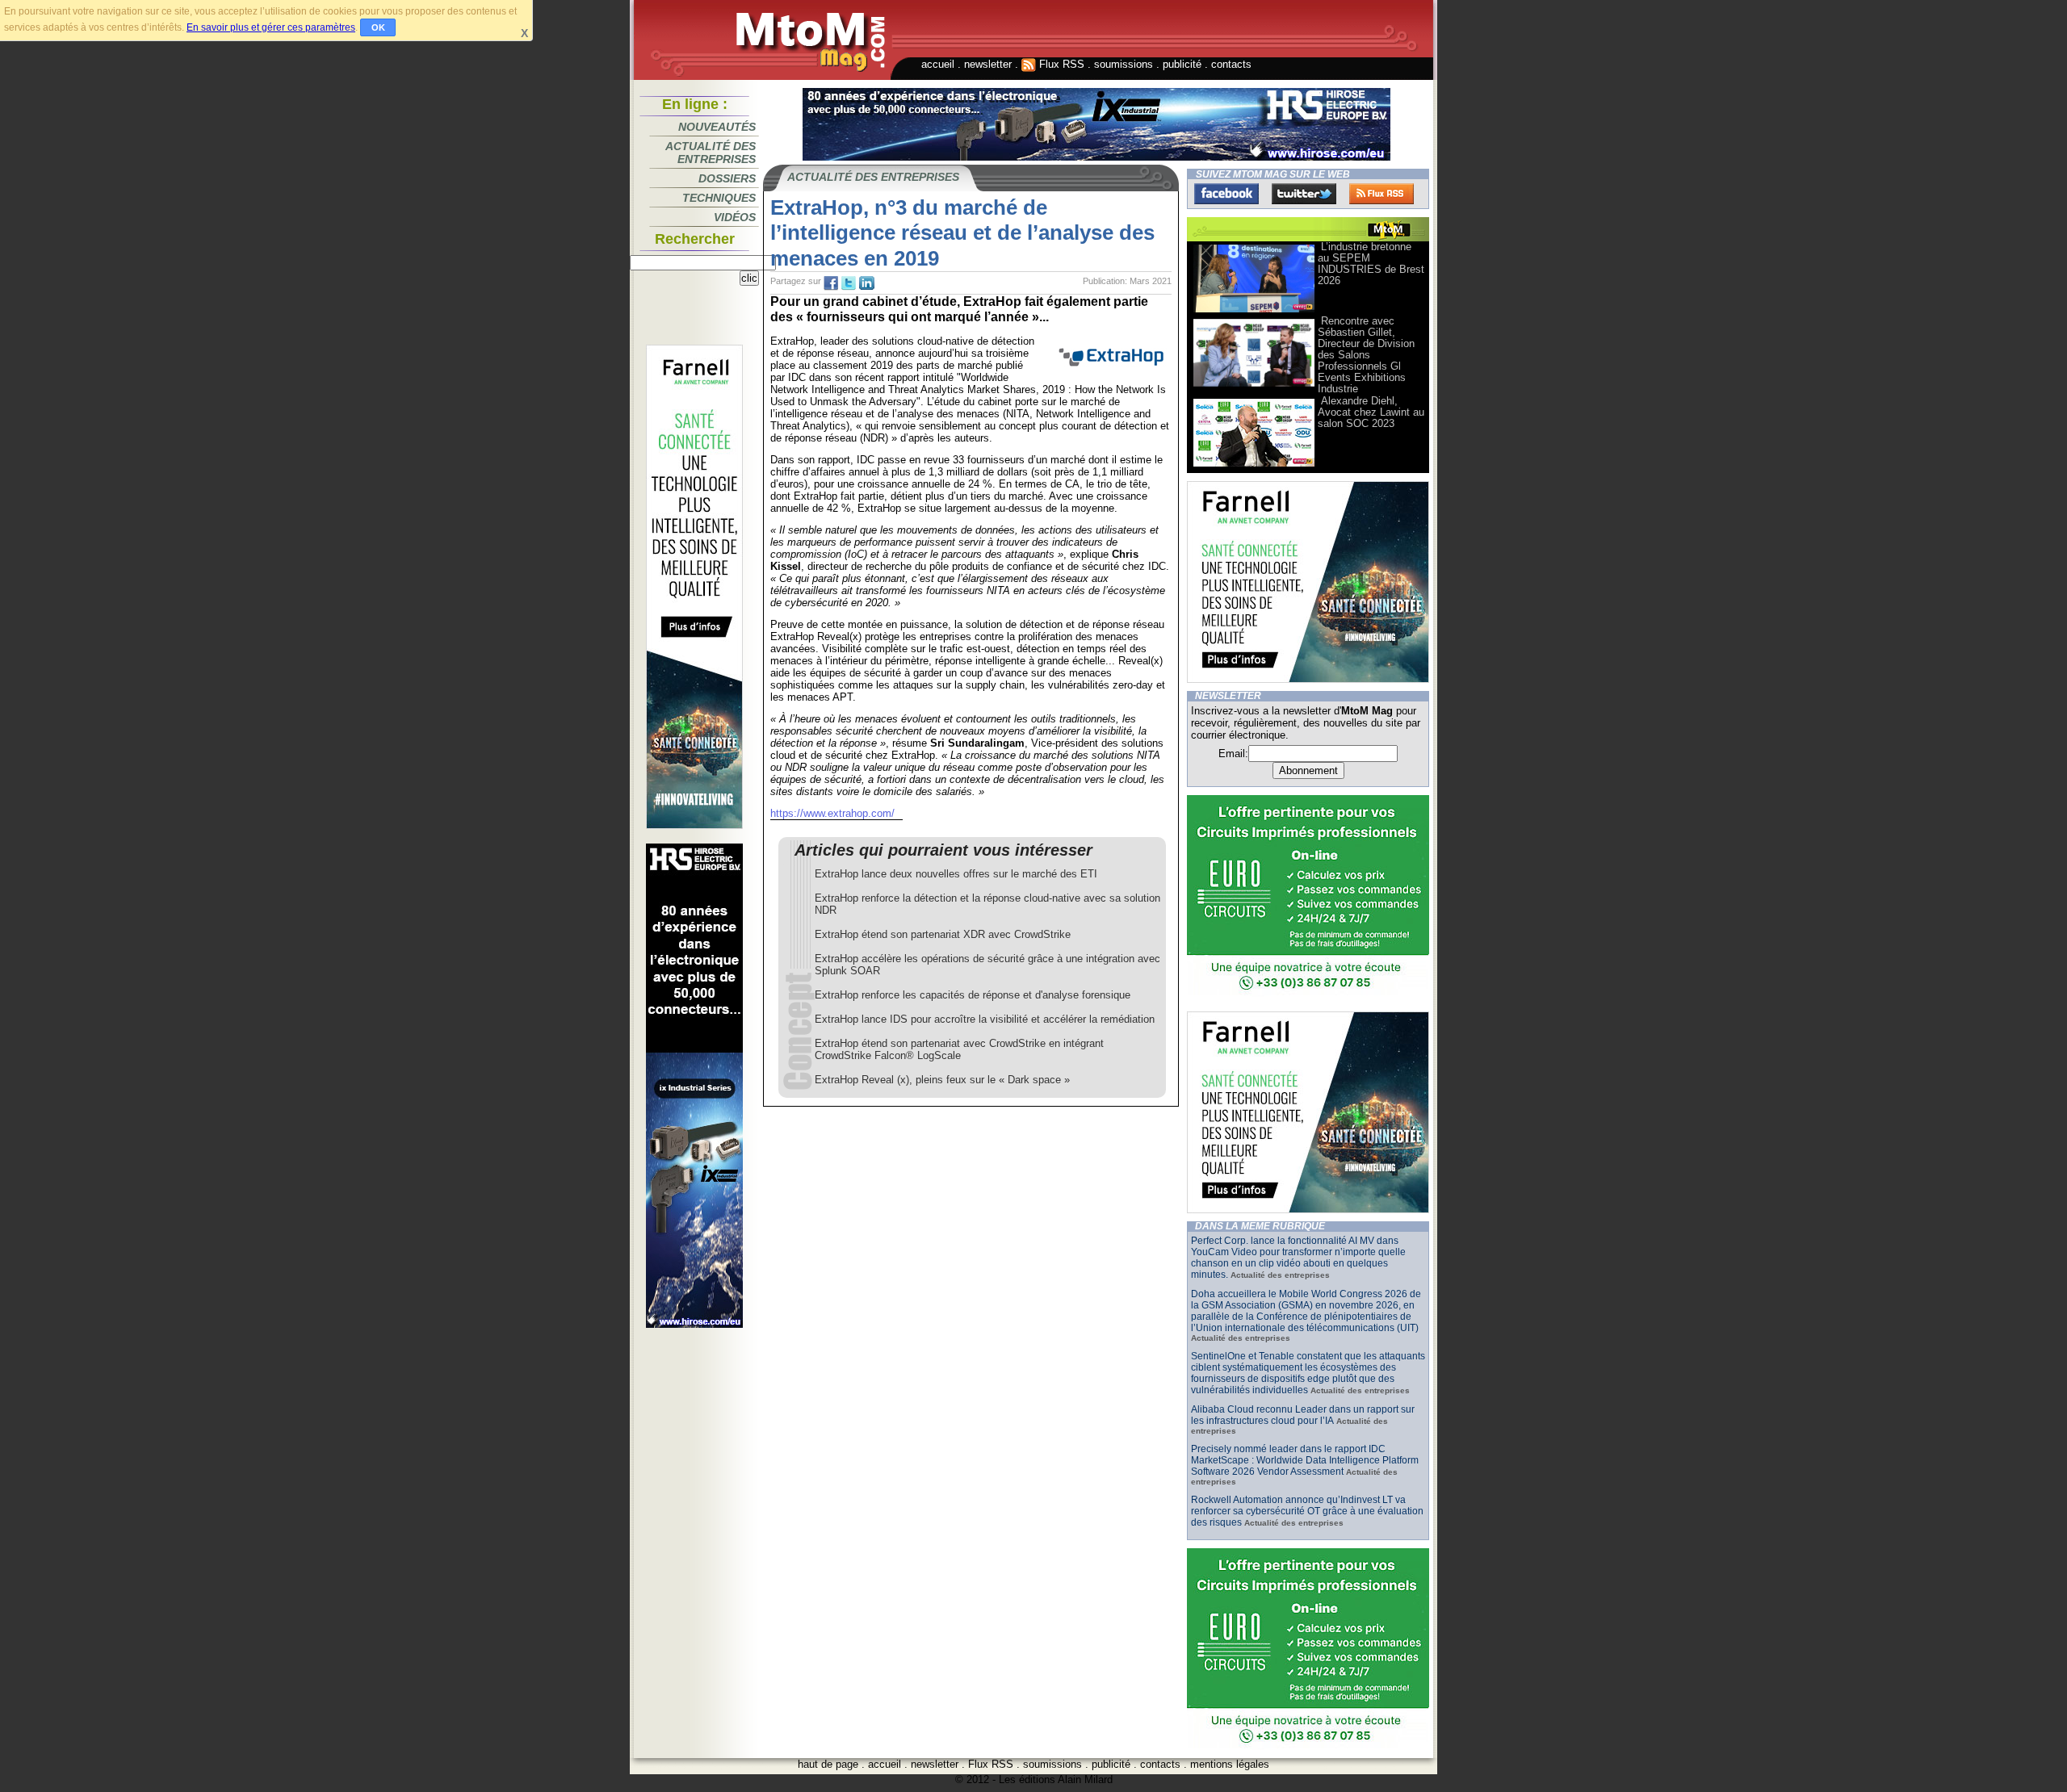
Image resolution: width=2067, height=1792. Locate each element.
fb (831, 283)
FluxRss (1381, 194)
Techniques (719, 198)
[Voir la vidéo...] (1254, 311)
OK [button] (378, 27)
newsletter (988, 64)
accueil (938, 64)
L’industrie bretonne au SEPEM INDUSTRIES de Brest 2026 (1371, 264)
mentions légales (1230, 1764)
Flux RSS (1060, 64)
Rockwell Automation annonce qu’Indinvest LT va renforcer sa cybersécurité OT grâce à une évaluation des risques (1307, 1511)
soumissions (1124, 64)
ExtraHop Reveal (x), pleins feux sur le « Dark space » (942, 1080)
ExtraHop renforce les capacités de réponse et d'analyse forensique (973, 995)
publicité (1182, 64)
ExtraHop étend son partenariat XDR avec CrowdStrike (943, 934)
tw (849, 283)
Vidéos (735, 217)
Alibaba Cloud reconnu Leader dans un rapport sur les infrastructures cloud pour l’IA (1303, 1415)
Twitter (1304, 194)
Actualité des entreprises (711, 153)
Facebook (1226, 194)
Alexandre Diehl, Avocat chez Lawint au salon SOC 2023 (1371, 412)
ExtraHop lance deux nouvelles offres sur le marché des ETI (956, 874)
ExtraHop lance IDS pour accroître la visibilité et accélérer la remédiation (985, 1019)
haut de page (828, 1764)
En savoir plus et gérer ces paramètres (271, 27)
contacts (1231, 64)
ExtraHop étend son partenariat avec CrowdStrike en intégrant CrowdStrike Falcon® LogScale (959, 1049)
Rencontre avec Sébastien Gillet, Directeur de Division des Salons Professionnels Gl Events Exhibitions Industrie (1366, 355)
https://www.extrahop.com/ (832, 813)
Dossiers (727, 178)
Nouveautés (717, 127)
